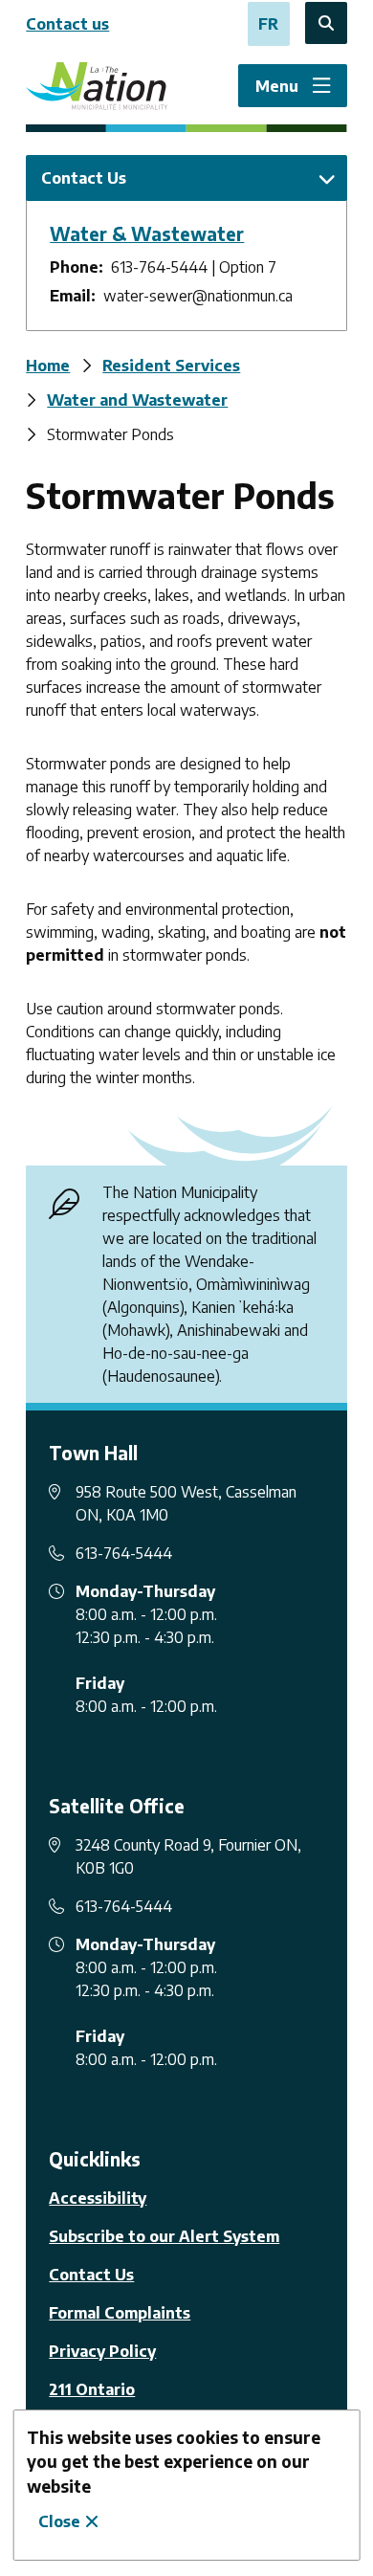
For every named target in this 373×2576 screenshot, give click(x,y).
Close (59, 2521)
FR (268, 24)
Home (48, 366)
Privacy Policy (102, 2351)
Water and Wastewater (137, 400)
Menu (277, 86)
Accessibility (98, 2198)
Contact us (67, 24)
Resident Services (171, 366)
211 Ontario (92, 2389)
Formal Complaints (120, 2313)
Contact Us (91, 2275)
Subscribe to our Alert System (164, 2236)
